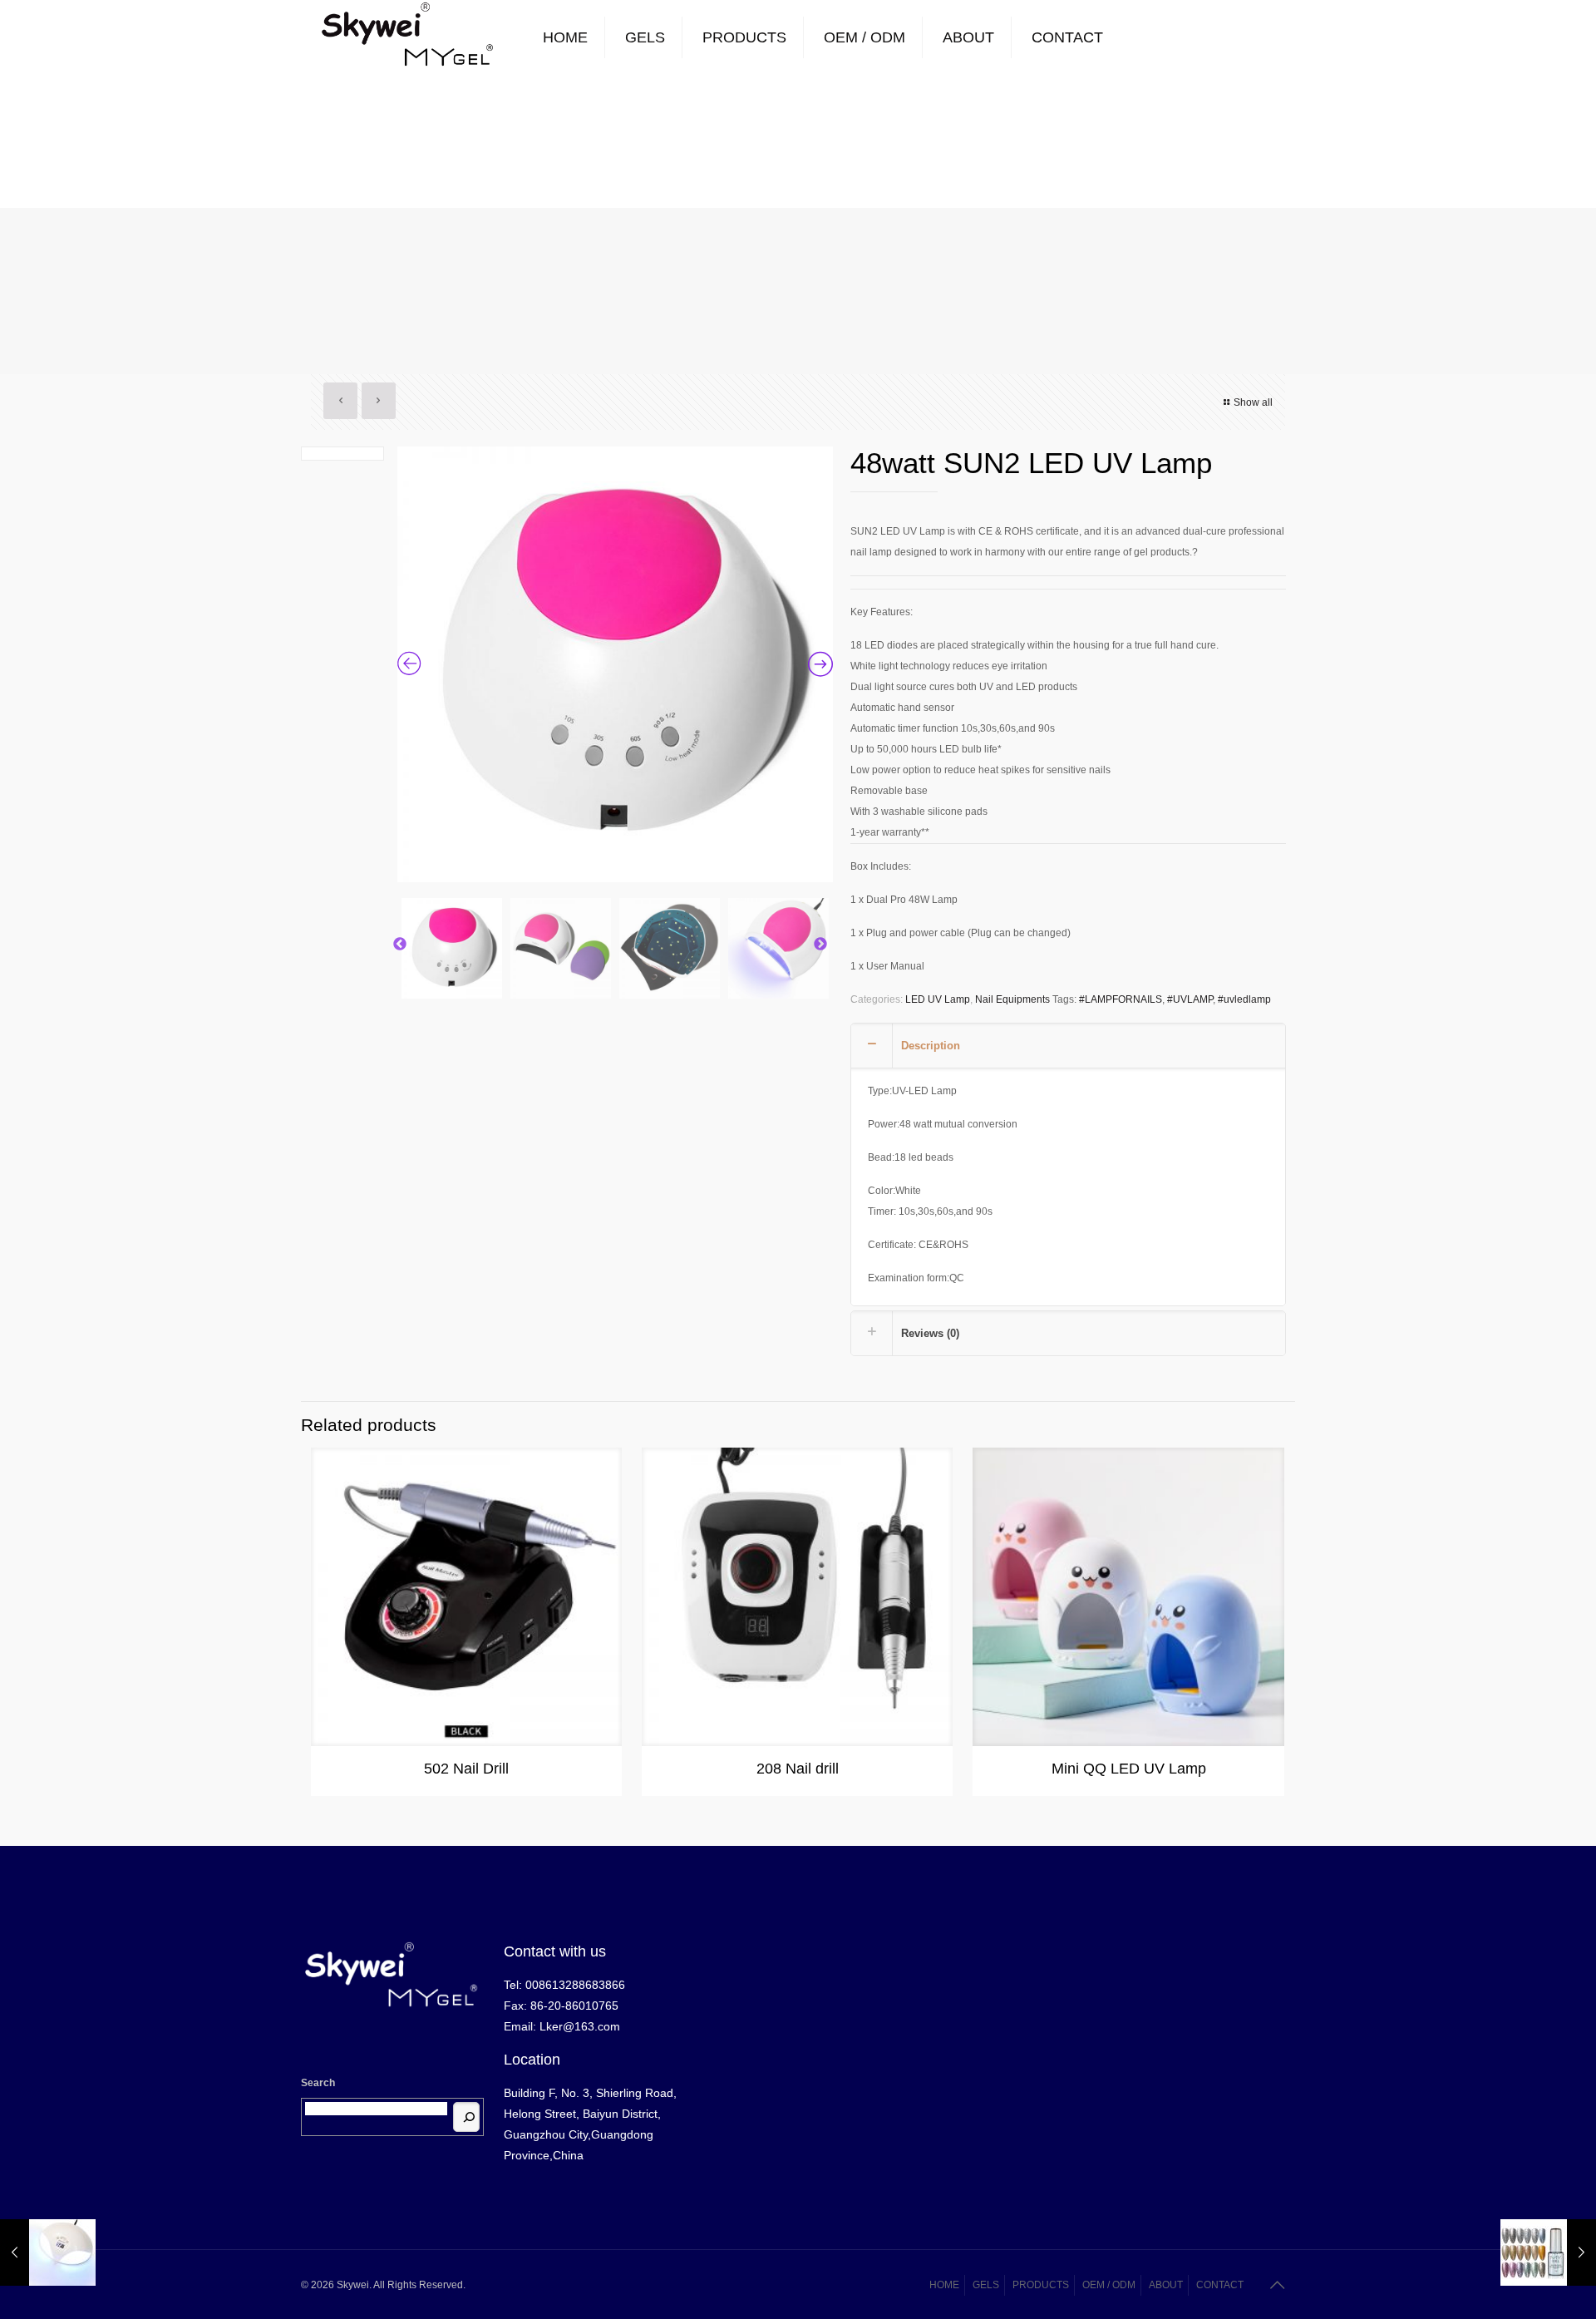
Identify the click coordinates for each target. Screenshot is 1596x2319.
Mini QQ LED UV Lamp (1129, 1769)
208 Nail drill (798, 1769)
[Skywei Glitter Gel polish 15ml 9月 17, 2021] (1548, 2252)
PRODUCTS (1041, 2285)
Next (820, 945)
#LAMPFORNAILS (1121, 999)
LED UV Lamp (938, 999)
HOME (944, 2285)
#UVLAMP (1190, 999)
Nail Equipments (1012, 999)
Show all (1253, 402)
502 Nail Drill (466, 1769)
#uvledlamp (1244, 999)
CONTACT (1220, 2285)
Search (318, 2083)
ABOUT (1166, 2285)
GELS (986, 2285)
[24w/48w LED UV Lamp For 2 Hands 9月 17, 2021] (48, 2252)
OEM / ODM (1109, 2285)
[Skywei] (408, 37)
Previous (400, 945)
